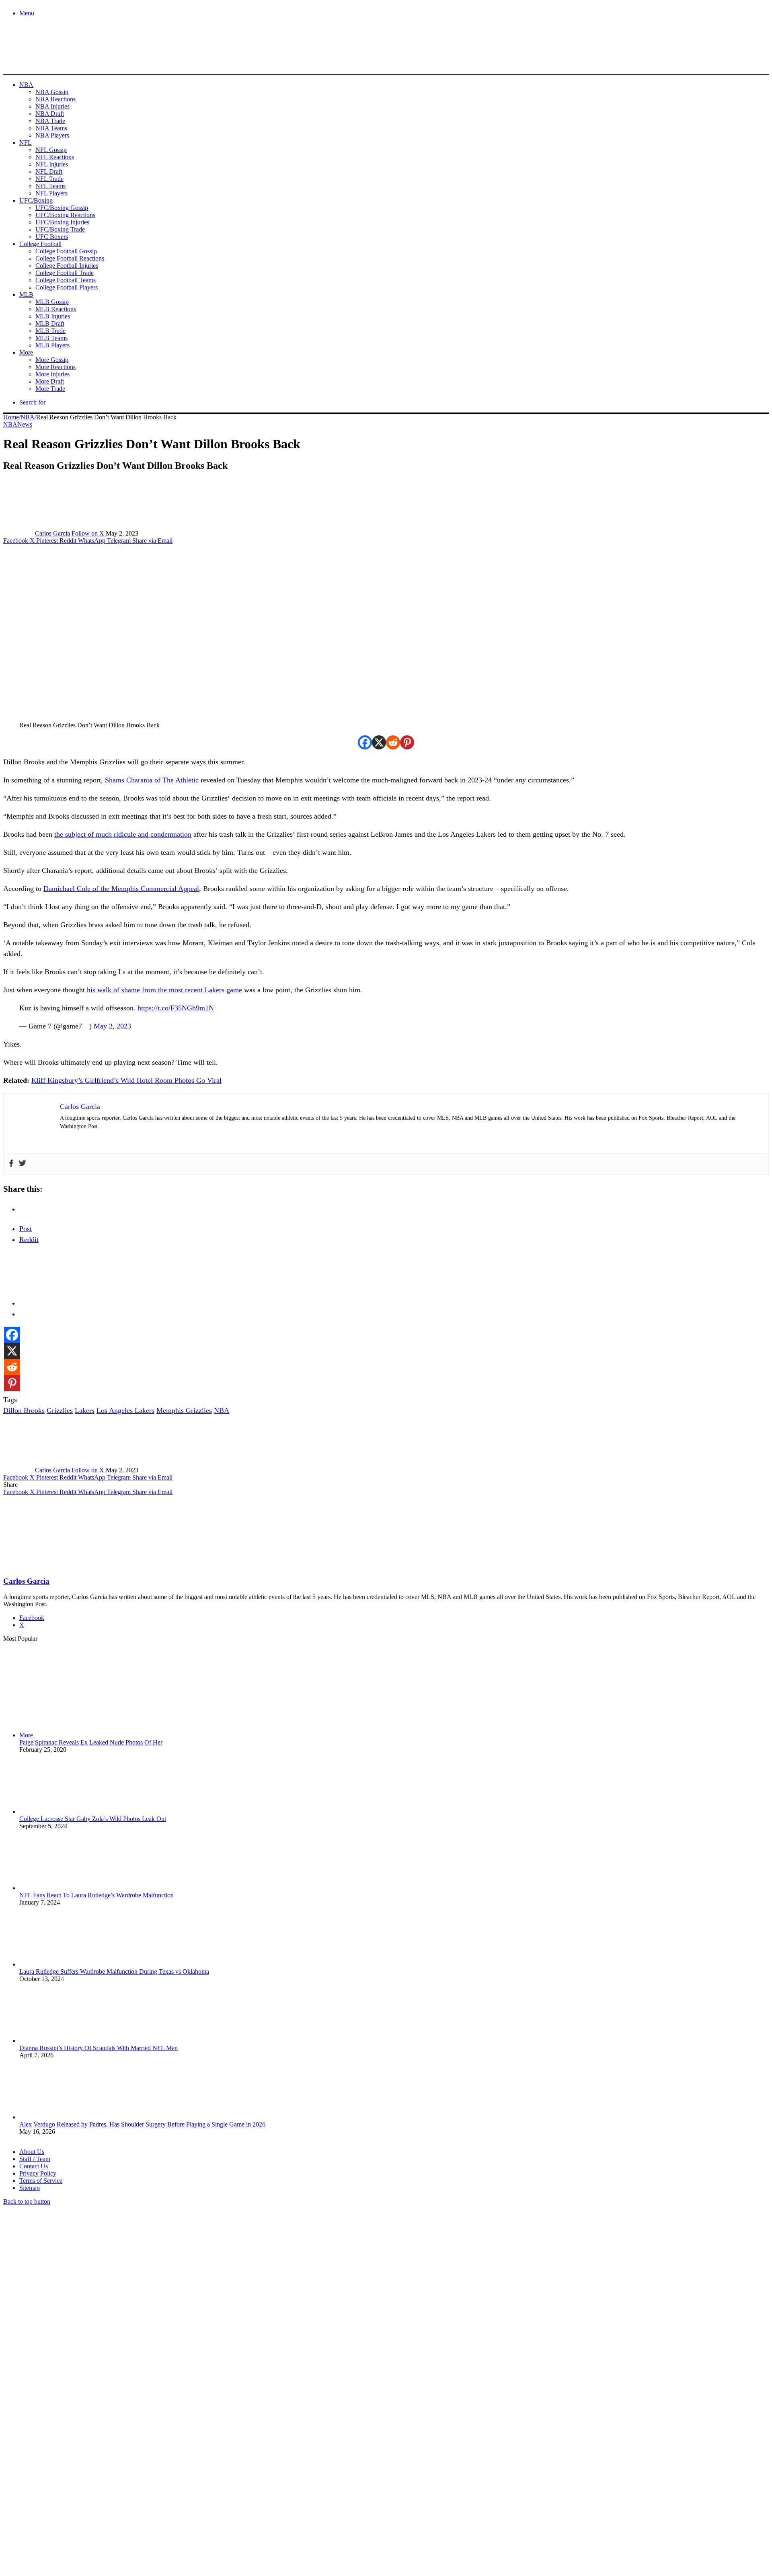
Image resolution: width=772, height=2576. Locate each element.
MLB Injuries (53, 316)
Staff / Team (35, 2159)
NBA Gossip (52, 92)
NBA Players (52, 135)
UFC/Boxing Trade (60, 229)
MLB (26, 295)
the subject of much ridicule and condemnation (123, 834)
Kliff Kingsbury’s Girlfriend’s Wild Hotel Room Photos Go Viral (126, 1080)
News (25, 424)
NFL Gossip (51, 150)
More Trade (50, 389)
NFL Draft (49, 171)
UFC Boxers (52, 237)
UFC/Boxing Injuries (62, 222)
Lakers (85, 1410)
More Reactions (55, 367)
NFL (26, 143)
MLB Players (52, 345)
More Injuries (52, 374)
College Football (40, 244)
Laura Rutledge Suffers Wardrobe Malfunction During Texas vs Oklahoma (114, 1972)
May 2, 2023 (112, 1026)
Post (26, 1229)
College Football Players (67, 287)
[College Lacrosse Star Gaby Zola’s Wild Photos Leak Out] (64, 1811)
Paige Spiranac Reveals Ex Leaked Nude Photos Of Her (91, 1742)
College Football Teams (66, 280)
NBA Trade (50, 121)
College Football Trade (65, 273)
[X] (379, 742)
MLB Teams (51, 338)
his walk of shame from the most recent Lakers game (164, 990)
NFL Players (51, 193)
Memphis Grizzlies (184, 1410)
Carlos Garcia (52, 533)
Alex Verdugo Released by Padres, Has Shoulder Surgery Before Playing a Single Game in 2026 (142, 2124)
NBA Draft (50, 114)
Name (53, 2489)
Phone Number (177, 2489)
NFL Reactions (55, 157)
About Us (32, 2152)
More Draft (50, 381)
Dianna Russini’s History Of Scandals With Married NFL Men (99, 2048)
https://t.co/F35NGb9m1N (176, 1008)
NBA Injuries (52, 106)
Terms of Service (41, 2181)
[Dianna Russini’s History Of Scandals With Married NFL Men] (64, 2041)
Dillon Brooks (24, 1410)
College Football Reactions (70, 258)
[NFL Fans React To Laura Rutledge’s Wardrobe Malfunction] (64, 1888)
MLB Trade (50, 331)
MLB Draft (50, 323)
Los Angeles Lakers (125, 1410)
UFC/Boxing (36, 200)
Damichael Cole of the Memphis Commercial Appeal (121, 889)
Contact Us (34, 2166)
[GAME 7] (39, 61)
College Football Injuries (67, 266)
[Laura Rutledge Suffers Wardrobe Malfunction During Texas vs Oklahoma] (64, 1964)
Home (11, 417)
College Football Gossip (66, 251)
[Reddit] (393, 742)
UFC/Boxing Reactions (65, 215)
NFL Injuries (52, 164)
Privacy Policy (38, 2173)
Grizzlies (60, 1410)
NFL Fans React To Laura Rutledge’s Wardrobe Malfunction (96, 1895)
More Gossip (52, 360)
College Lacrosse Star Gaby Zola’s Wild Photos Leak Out (93, 1819)
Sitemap (30, 2188)
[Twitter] (23, 1164)
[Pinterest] (407, 742)
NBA (26, 85)
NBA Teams (51, 128)
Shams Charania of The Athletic (152, 780)
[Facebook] (365, 742)
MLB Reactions (56, 309)
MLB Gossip (52, 302)
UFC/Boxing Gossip (62, 208)
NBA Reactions (55, 99)
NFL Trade (49, 179)
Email (109, 2489)
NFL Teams (50, 186)
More (26, 352)
